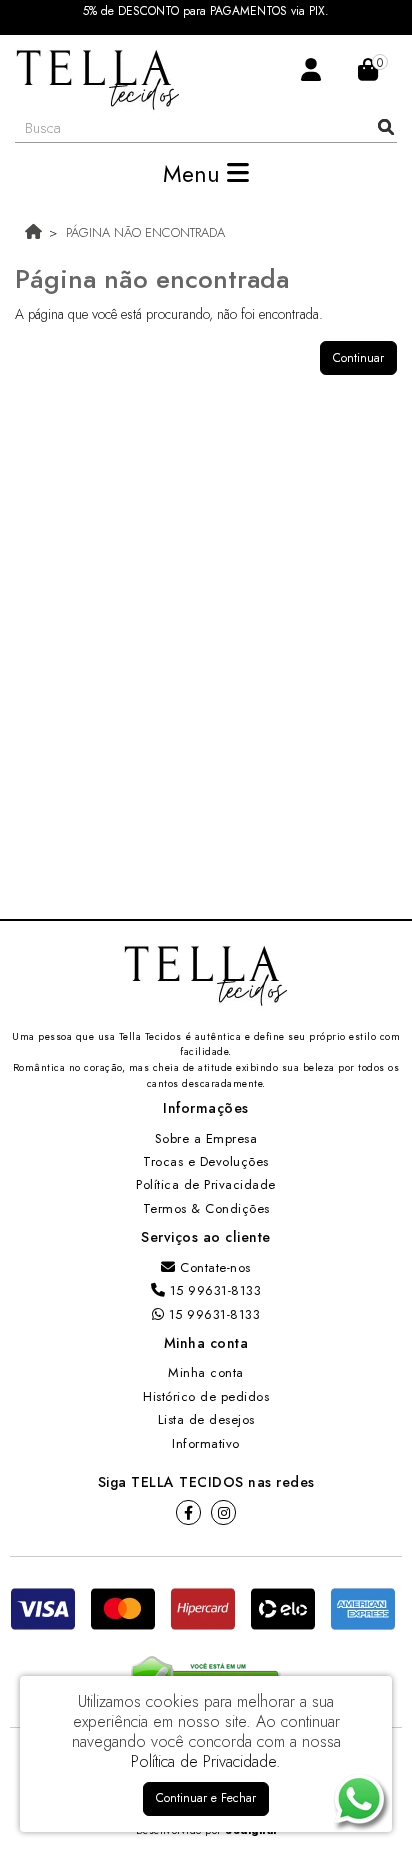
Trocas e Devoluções (206, 1161)
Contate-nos (213, 1267)
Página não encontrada (145, 232)
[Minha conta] (311, 68)
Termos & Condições (206, 1208)
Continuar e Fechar (206, 1798)
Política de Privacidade (206, 1184)
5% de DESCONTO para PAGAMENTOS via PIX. (206, 11)
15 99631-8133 (213, 1290)
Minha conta (206, 1372)
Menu (195, 174)
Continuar (358, 358)
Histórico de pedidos (206, 1396)
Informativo (206, 1443)
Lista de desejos (206, 1419)
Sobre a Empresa (206, 1138)
